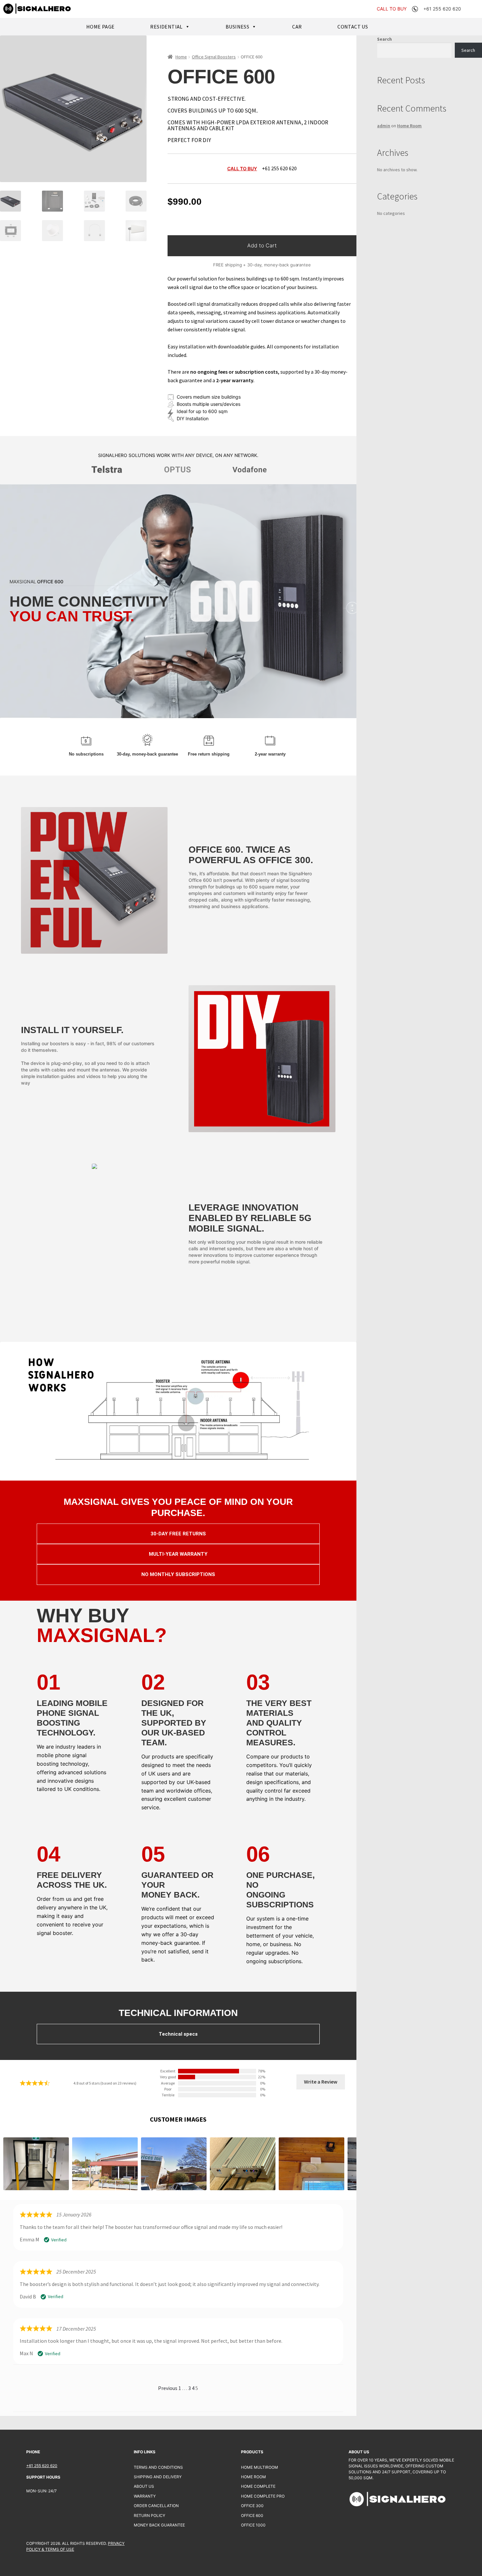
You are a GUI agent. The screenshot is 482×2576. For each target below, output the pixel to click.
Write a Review (321, 2082)
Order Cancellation (156, 2506)
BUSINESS (237, 27)
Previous (168, 2388)
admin (384, 126)
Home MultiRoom (260, 2467)
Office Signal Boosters (214, 57)
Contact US (353, 27)
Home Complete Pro (263, 2496)
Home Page (100, 27)
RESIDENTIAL (166, 27)
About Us (144, 2486)
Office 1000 (253, 2525)
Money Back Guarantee (159, 2525)
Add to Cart (262, 245)
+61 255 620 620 (42, 2466)
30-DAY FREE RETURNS (178, 1534)
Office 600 (252, 2515)
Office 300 (252, 2506)
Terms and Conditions (158, 2467)
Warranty (145, 2496)
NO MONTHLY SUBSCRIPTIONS (178, 1574)
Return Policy (150, 2515)
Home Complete (258, 2486)
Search (384, 39)
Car (297, 27)
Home (181, 57)
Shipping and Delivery (158, 2477)
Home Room (409, 126)
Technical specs (178, 2034)
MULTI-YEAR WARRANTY (178, 1554)
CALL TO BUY (392, 9)
